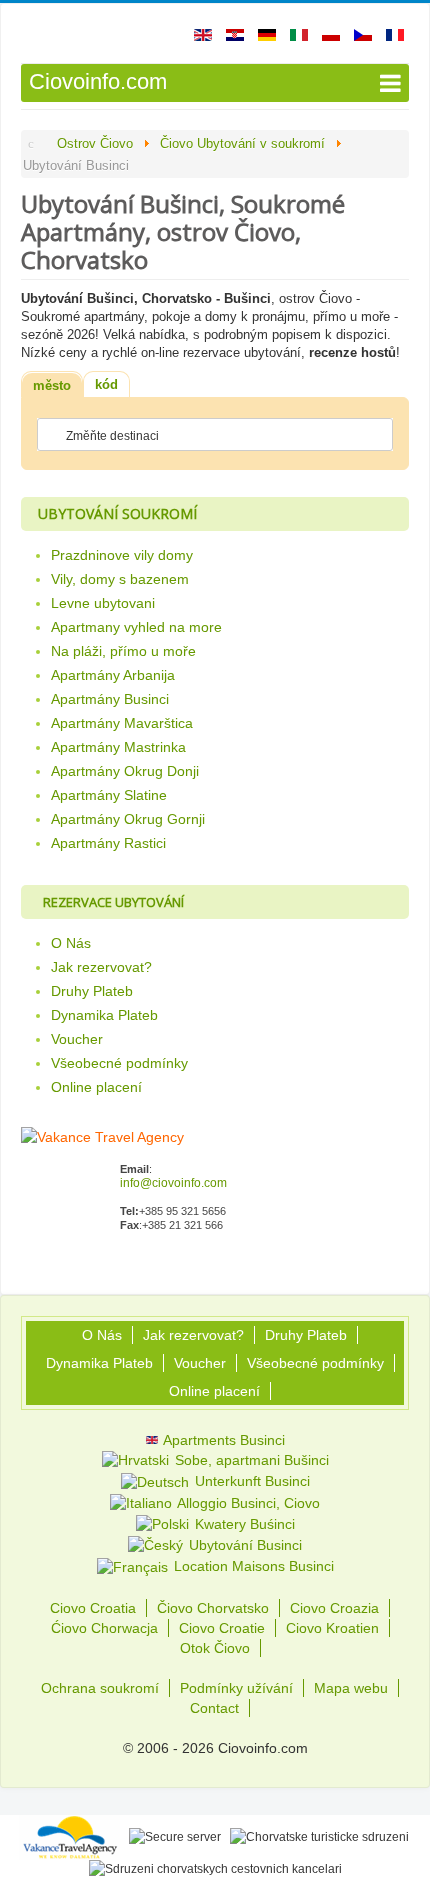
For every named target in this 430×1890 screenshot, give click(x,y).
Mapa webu (351, 1688)
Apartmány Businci (110, 699)
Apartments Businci (222, 1440)
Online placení (96, 1087)
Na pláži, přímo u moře (123, 651)
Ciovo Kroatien (332, 1628)
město (52, 385)
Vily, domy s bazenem (120, 579)
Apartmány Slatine (109, 795)
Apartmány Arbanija (113, 675)
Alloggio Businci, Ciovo (247, 1503)
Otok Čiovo (215, 1648)
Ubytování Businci (243, 1545)
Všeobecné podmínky (119, 1063)
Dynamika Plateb (104, 1015)
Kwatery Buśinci (243, 1524)
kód (106, 384)
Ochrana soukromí (100, 1688)
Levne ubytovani (103, 603)
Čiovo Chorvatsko (213, 1608)
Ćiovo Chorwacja (104, 1628)
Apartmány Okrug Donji (125, 771)
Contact (214, 1708)
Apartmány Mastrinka (118, 747)
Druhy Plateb (92, 991)
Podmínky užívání (236, 1688)
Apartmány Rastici (108, 843)
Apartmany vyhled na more (136, 627)
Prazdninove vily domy (122, 555)
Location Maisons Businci (252, 1566)
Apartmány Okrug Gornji (128, 819)
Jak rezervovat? (101, 967)
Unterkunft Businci (250, 1481)
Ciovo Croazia (334, 1608)
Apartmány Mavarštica (122, 723)
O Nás (71, 943)
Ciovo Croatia (93, 1608)
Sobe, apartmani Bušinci (250, 1460)
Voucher (77, 1039)
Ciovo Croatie (222, 1628)
